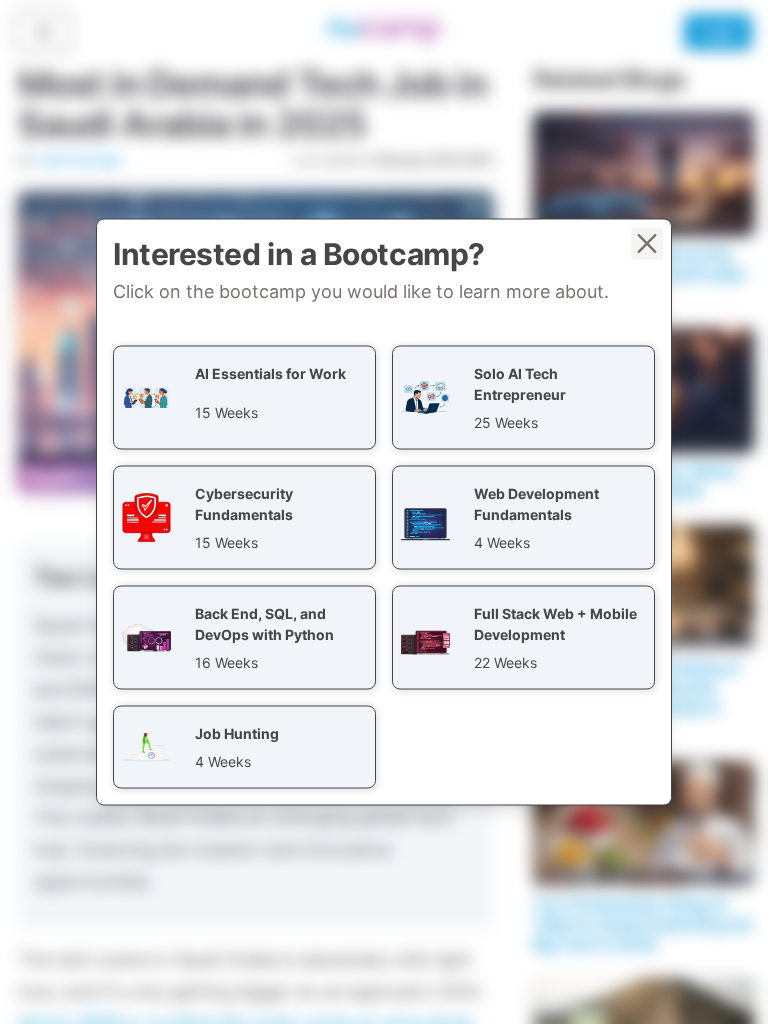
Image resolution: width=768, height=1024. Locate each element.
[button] (244, 398)
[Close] (647, 244)
